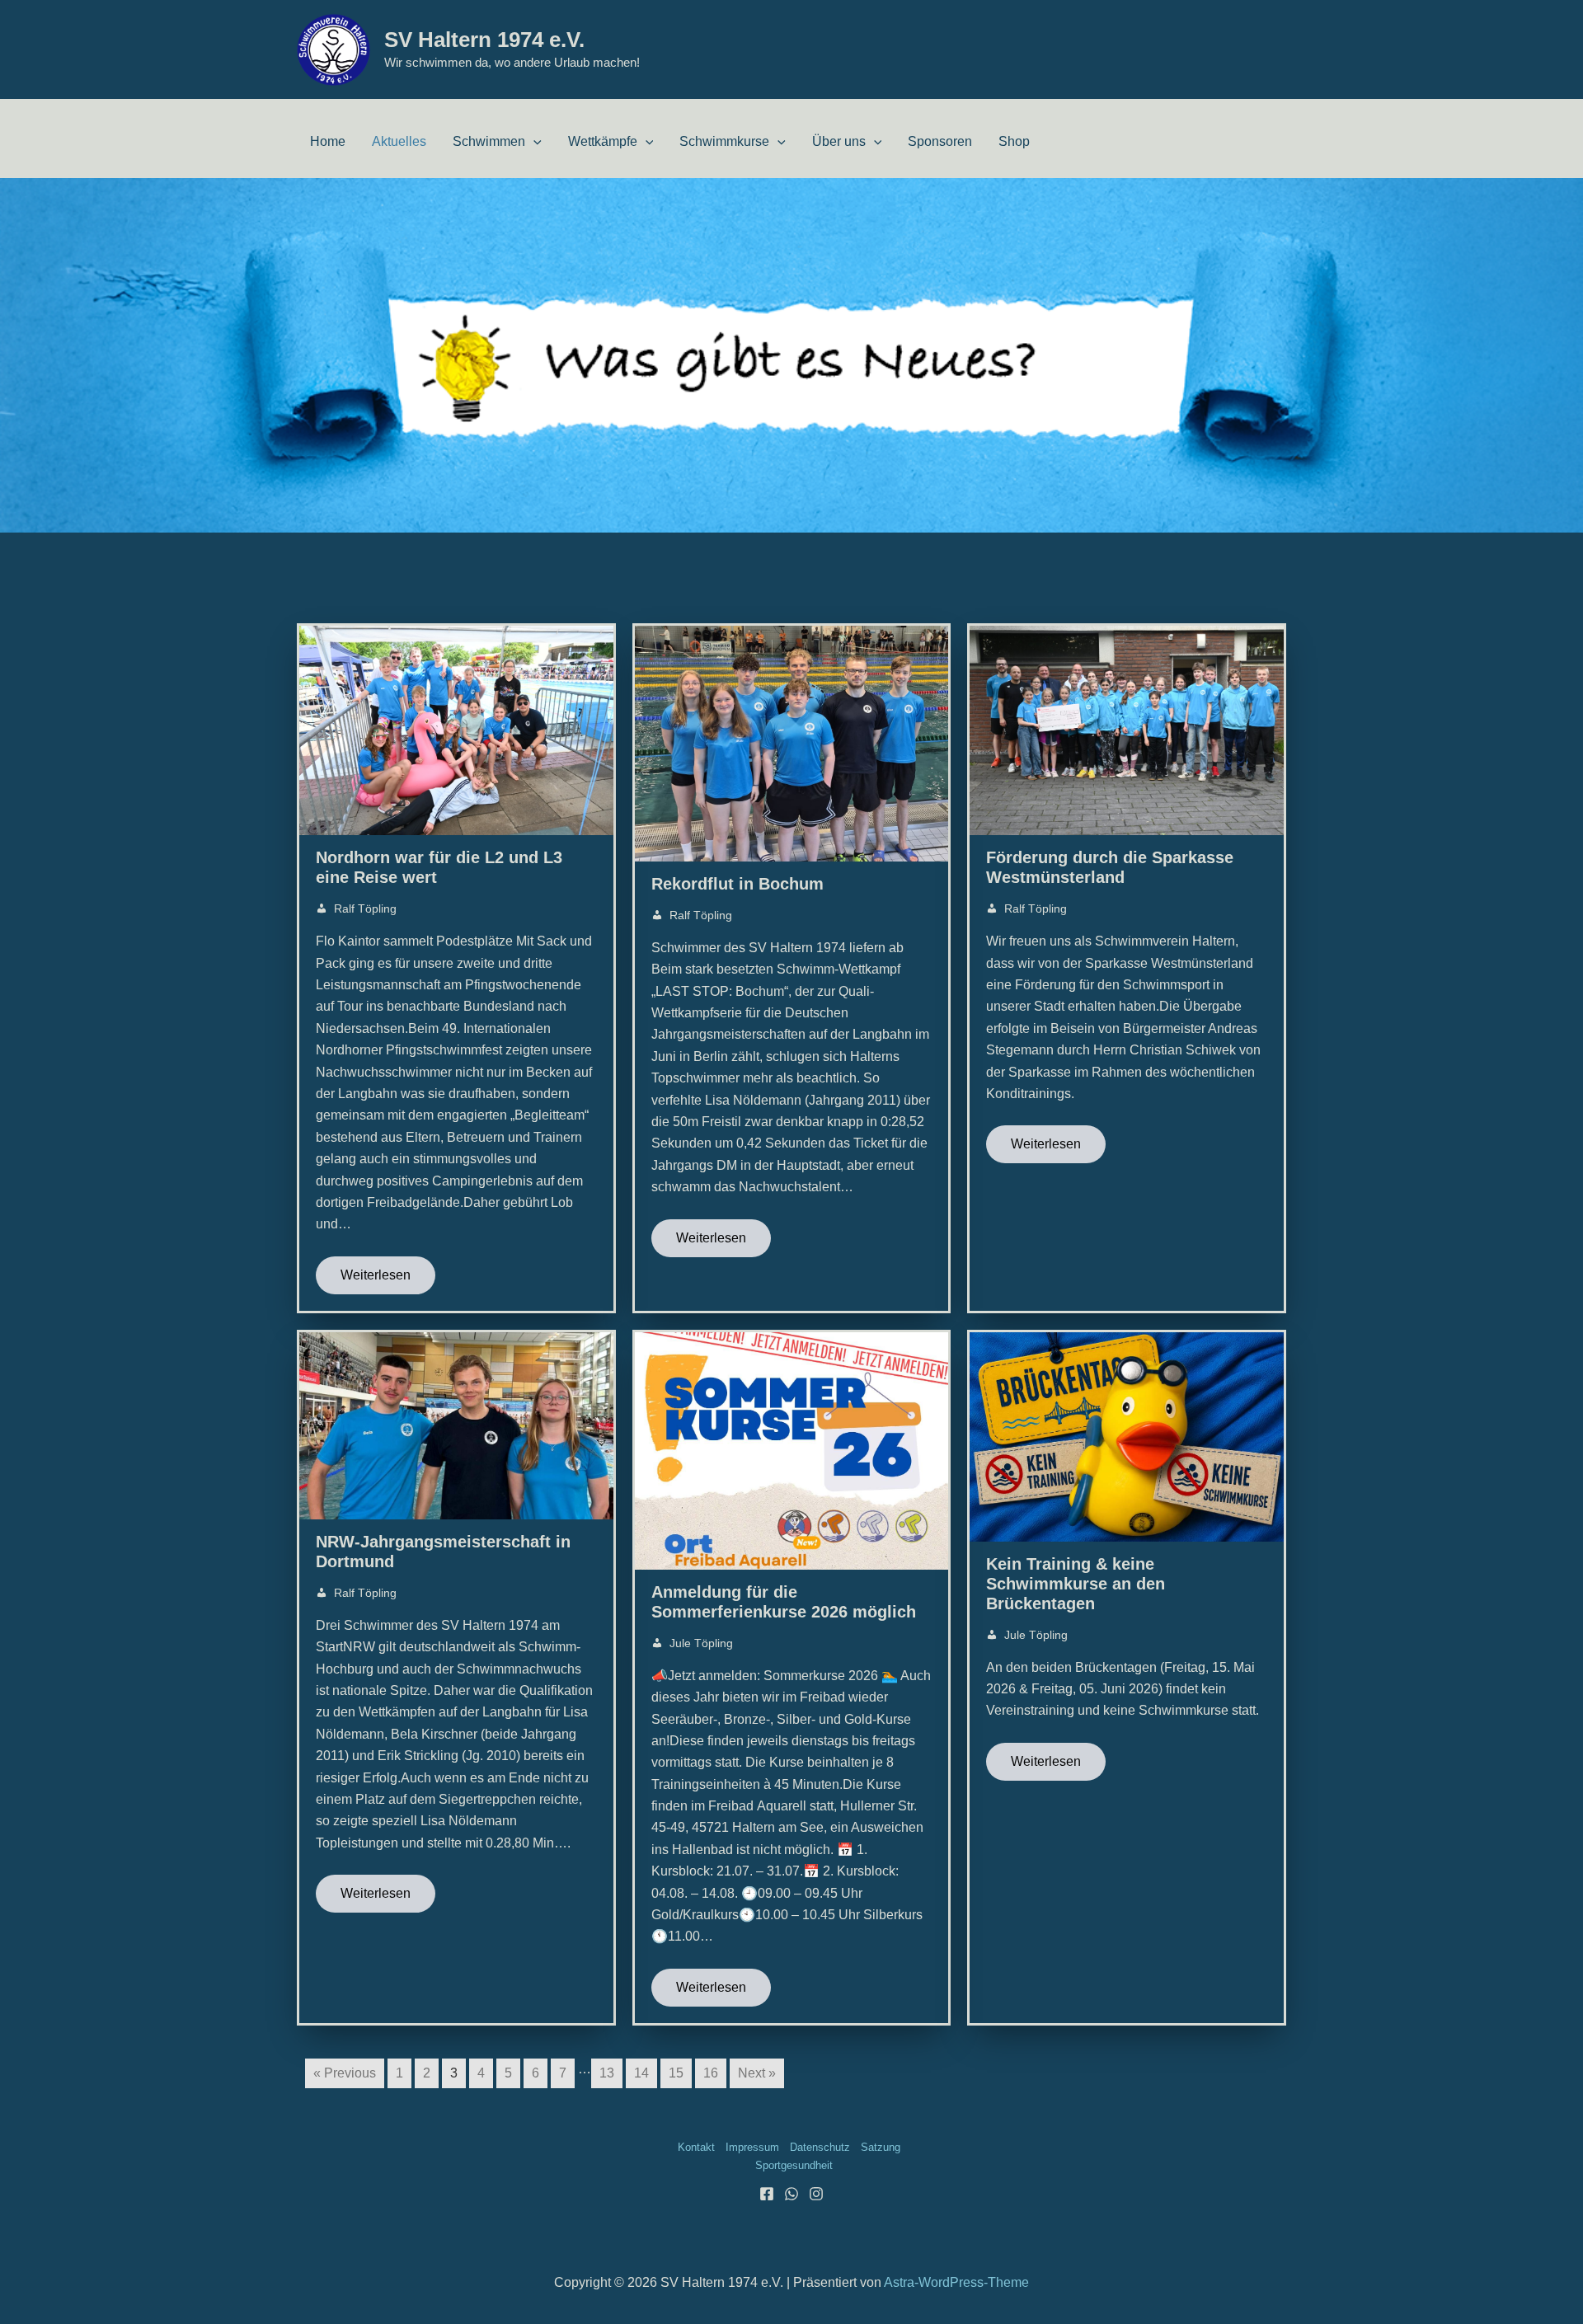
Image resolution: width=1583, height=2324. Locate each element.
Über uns (839, 141)
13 (607, 2073)
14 (641, 2073)
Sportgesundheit (794, 2165)
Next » (757, 2073)
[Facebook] (767, 2194)
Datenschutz (820, 2147)
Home (328, 141)
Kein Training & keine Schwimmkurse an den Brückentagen (1076, 1584)
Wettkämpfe (603, 141)
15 (676, 2073)
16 (711, 2073)
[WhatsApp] (791, 2194)
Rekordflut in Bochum (737, 884)
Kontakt (696, 2147)
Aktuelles (399, 141)
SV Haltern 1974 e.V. (484, 40)
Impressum (752, 2147)
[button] (533, 141)
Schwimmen (489, 141)
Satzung (881, 2147)
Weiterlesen (376, 1275)
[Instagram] (816, 2194)
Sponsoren (940, 141)
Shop (1014, 141)
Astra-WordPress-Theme (956, 2282)
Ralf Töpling (365, 908)
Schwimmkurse (724, 141)
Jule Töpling (701, 1643)
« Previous (345, 2073)
